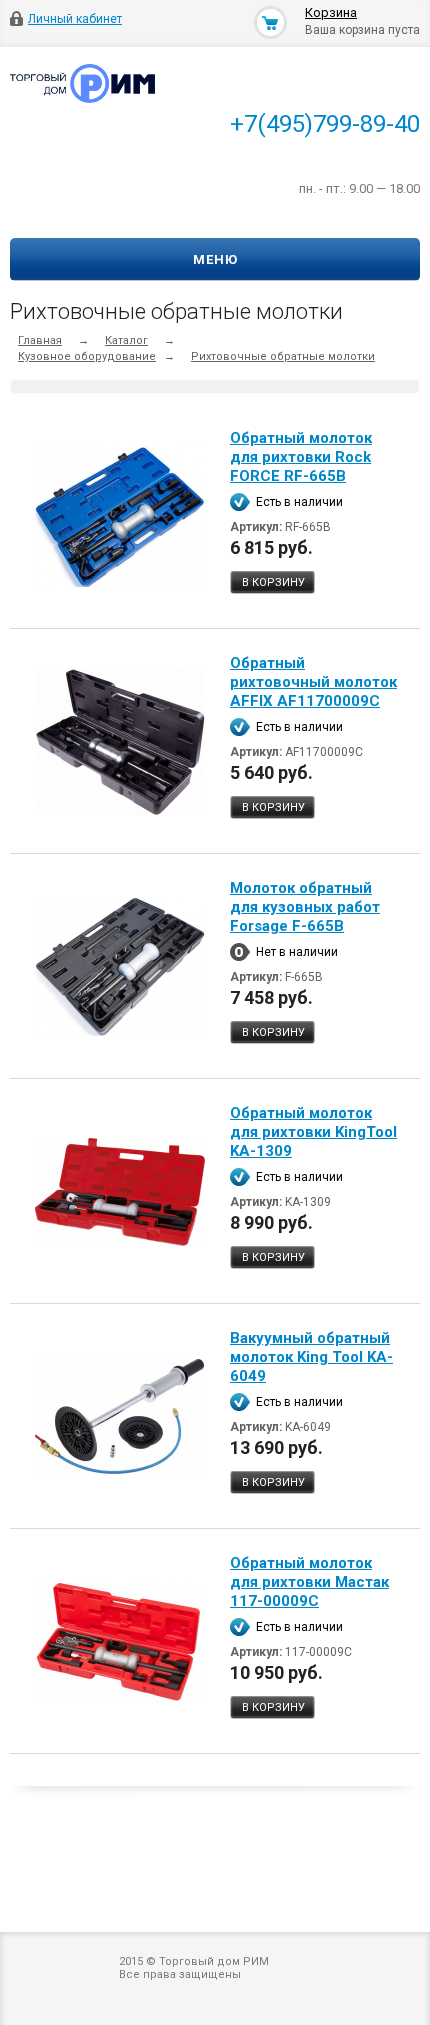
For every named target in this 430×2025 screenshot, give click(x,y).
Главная (40, 340)
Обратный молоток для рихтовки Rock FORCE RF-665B (301, 457)
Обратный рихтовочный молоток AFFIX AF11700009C (313, 682)
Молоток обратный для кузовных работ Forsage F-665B (305, 907)
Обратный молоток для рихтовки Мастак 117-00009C (309, 1582)
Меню (215, 259)
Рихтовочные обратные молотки (283, 356)
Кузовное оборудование (87, 356)
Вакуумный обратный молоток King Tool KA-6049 (311, 1357)
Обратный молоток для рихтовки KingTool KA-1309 (313, 1132)
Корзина (331, 12)
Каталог (126, 340)
